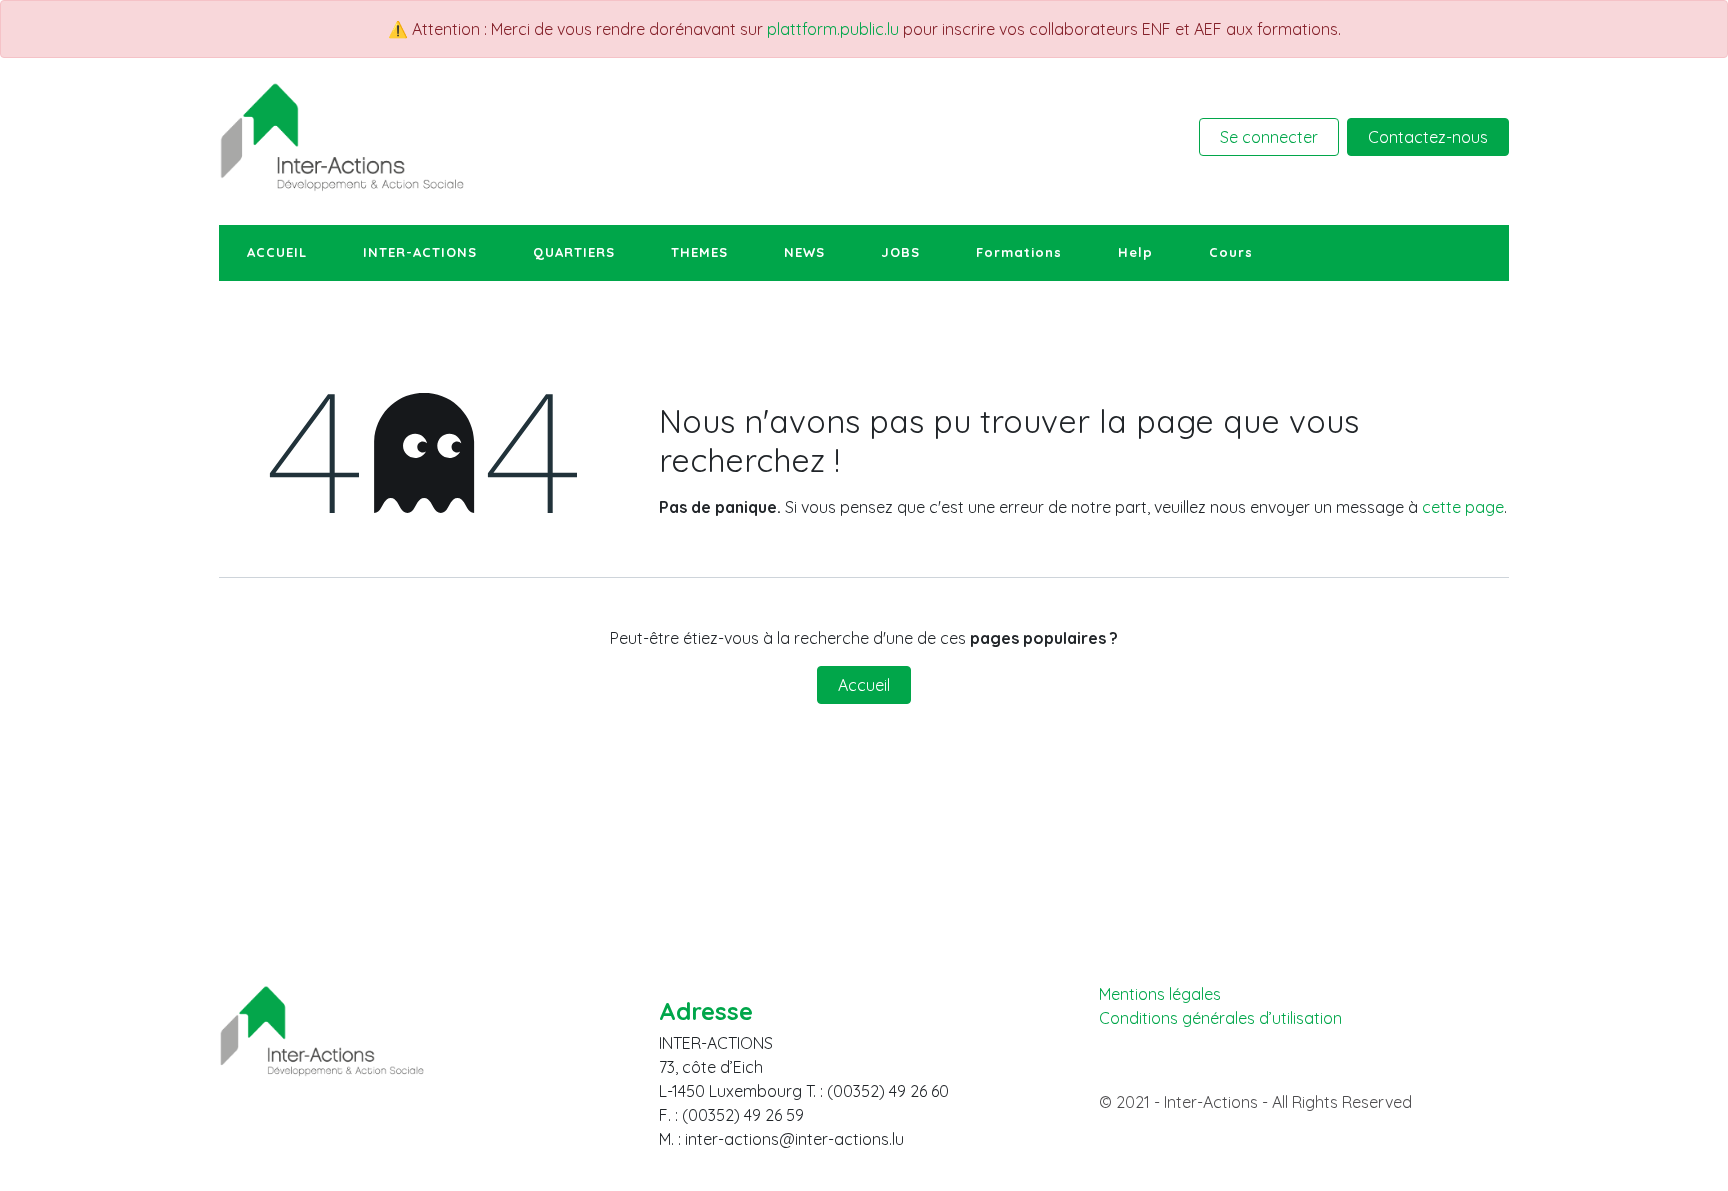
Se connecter (1269, 137)
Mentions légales (1160, 994)
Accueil (864, 685)
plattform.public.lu (833, 29)
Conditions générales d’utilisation (1220, 1018)
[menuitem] (277, 253)
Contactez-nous (1428, 137)
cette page (1463, 507)
